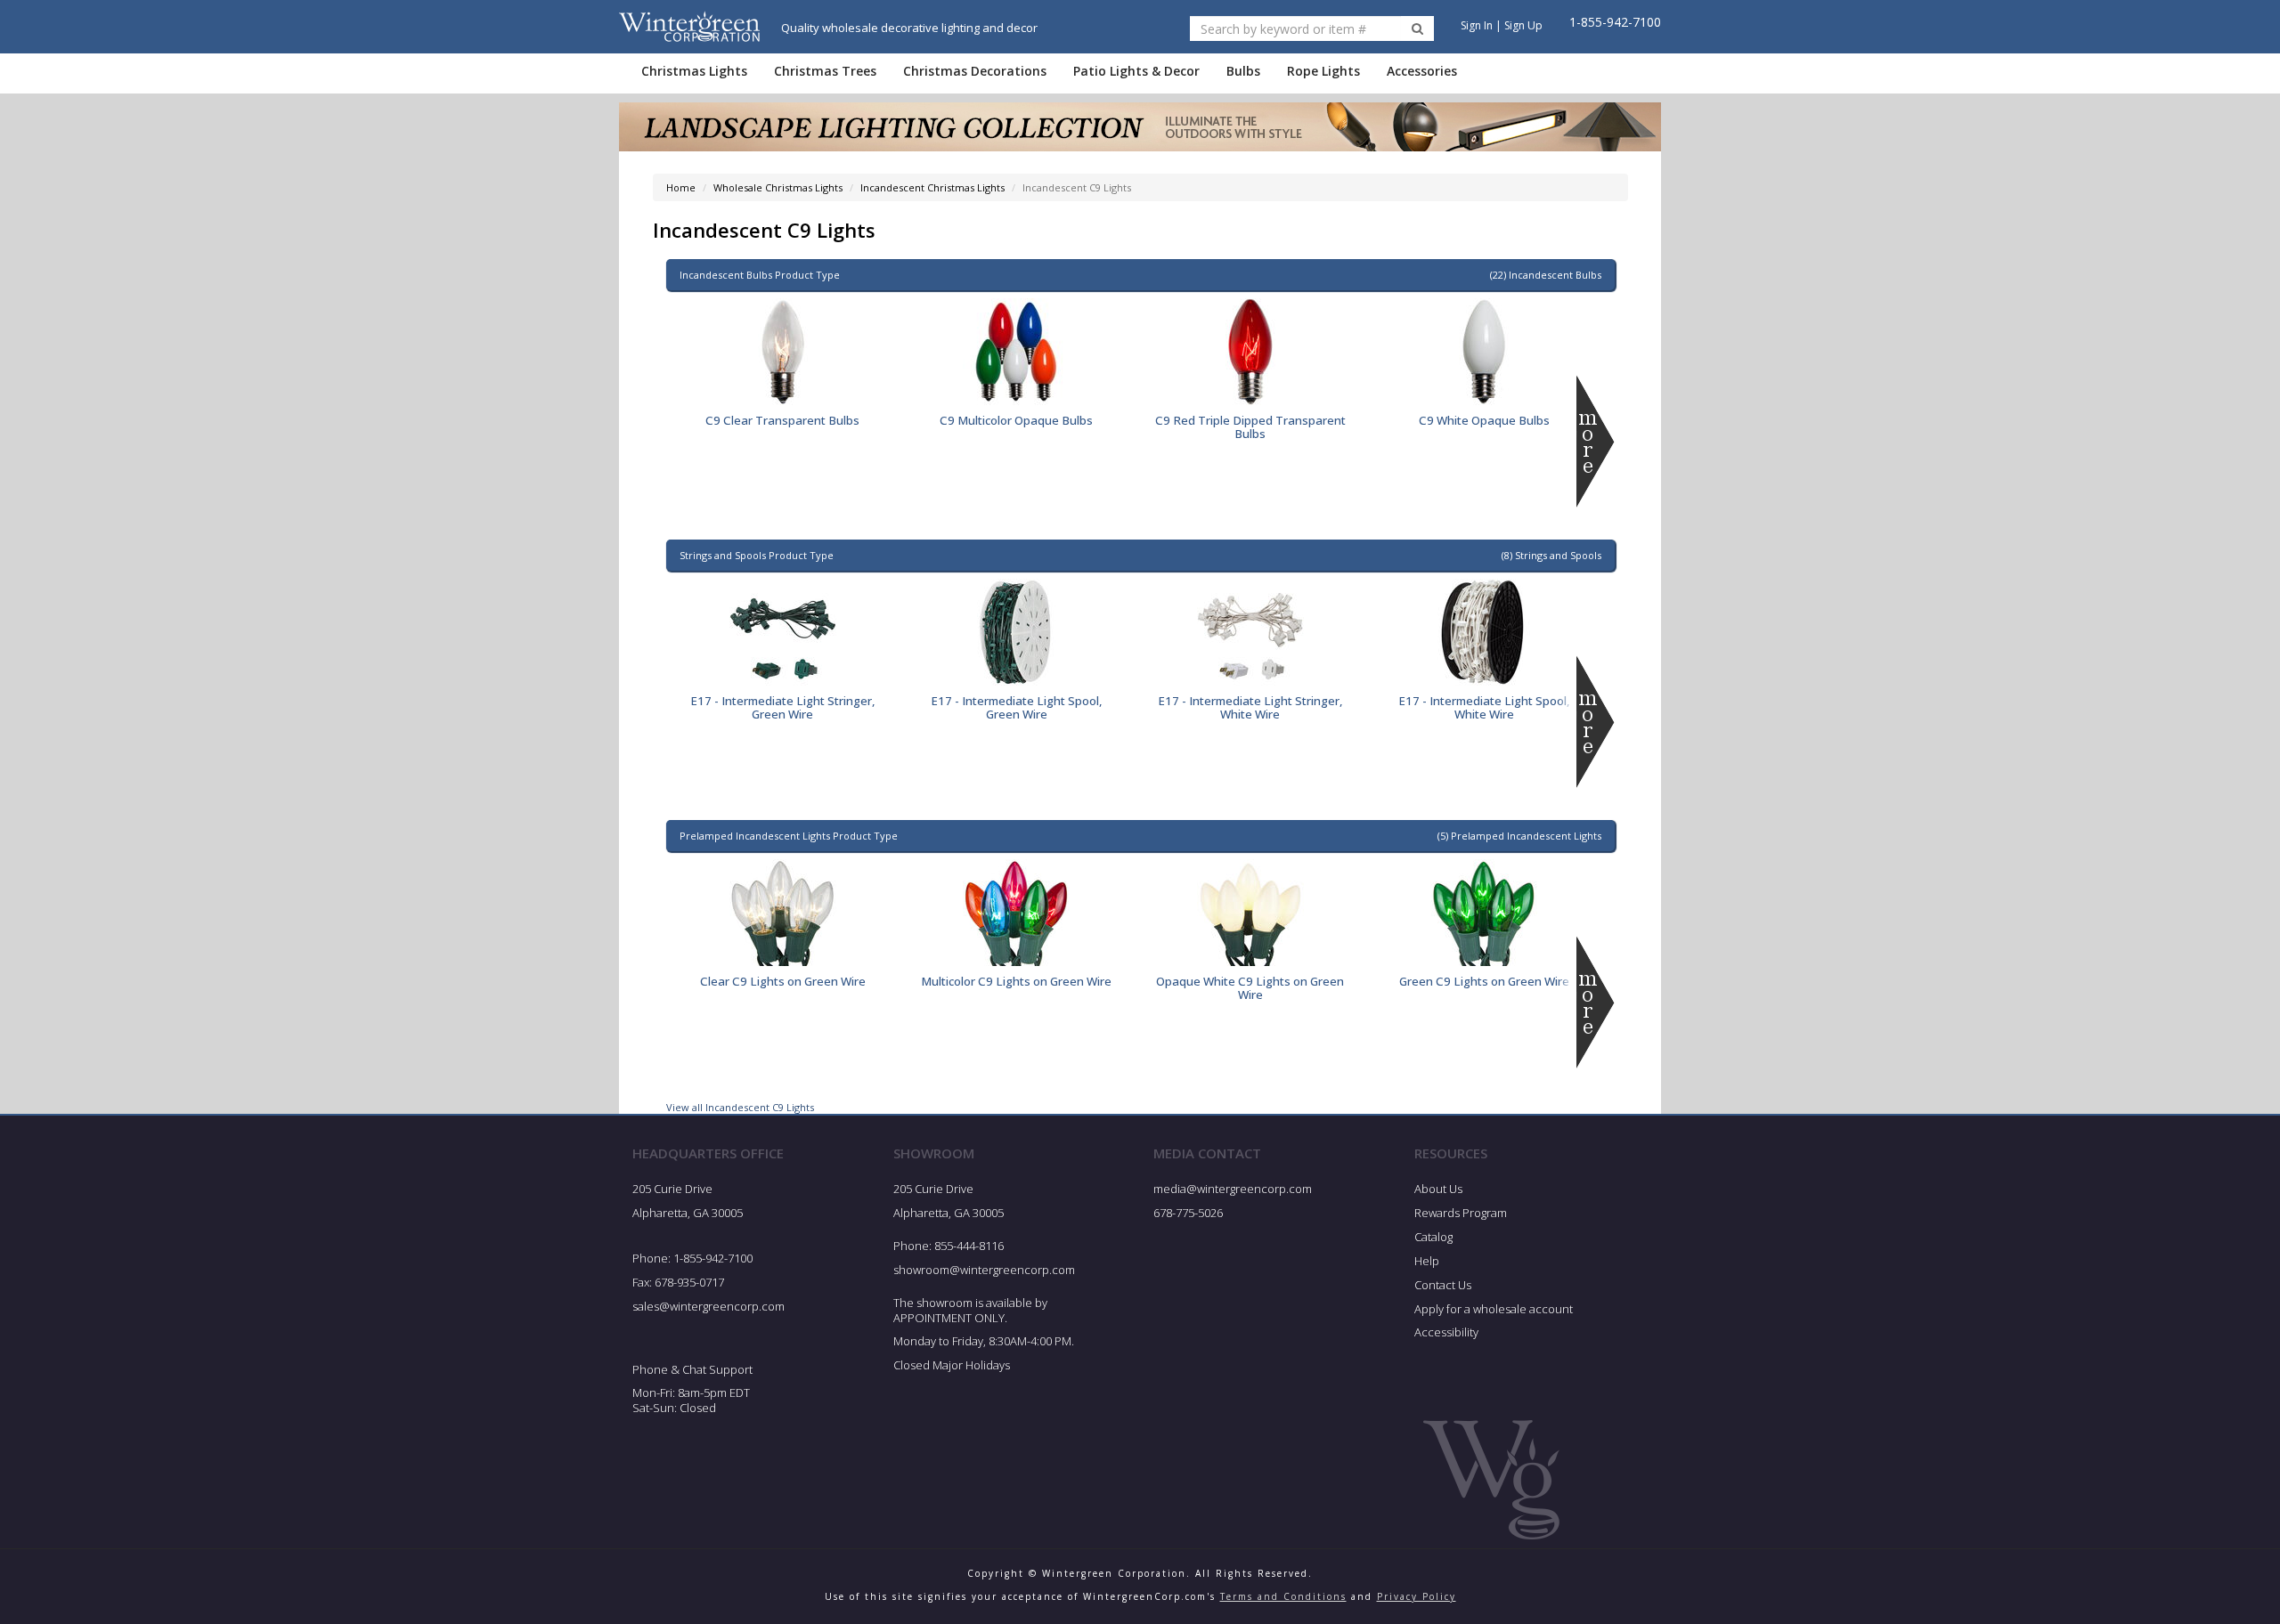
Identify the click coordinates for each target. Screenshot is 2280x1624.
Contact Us (1443, 1285)
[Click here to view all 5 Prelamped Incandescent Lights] (1596, 1003)
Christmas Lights (694, 71)
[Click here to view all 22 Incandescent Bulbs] (1596, 442)
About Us (1438, 1189)
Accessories (1422, 71)
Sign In (1477, 25)
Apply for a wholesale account (1494, 1309)
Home (681, 187)
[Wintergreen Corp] (689, 26)
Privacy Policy (1417, 1596)
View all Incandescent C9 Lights (740, 1107)
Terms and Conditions (1283, 1596)
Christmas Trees (825, 71)
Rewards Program (1461, 1213)
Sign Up (1523, 25)
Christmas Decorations (975, 71)
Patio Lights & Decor (1136, 71)
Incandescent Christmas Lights (932, 187)
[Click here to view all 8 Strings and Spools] (1596, 722)
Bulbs (1243, 71)
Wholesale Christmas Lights (778, 187)
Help (1427, 1261)
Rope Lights (1323, 71)
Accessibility (1446, 1332)
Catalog (1433, 1237)
